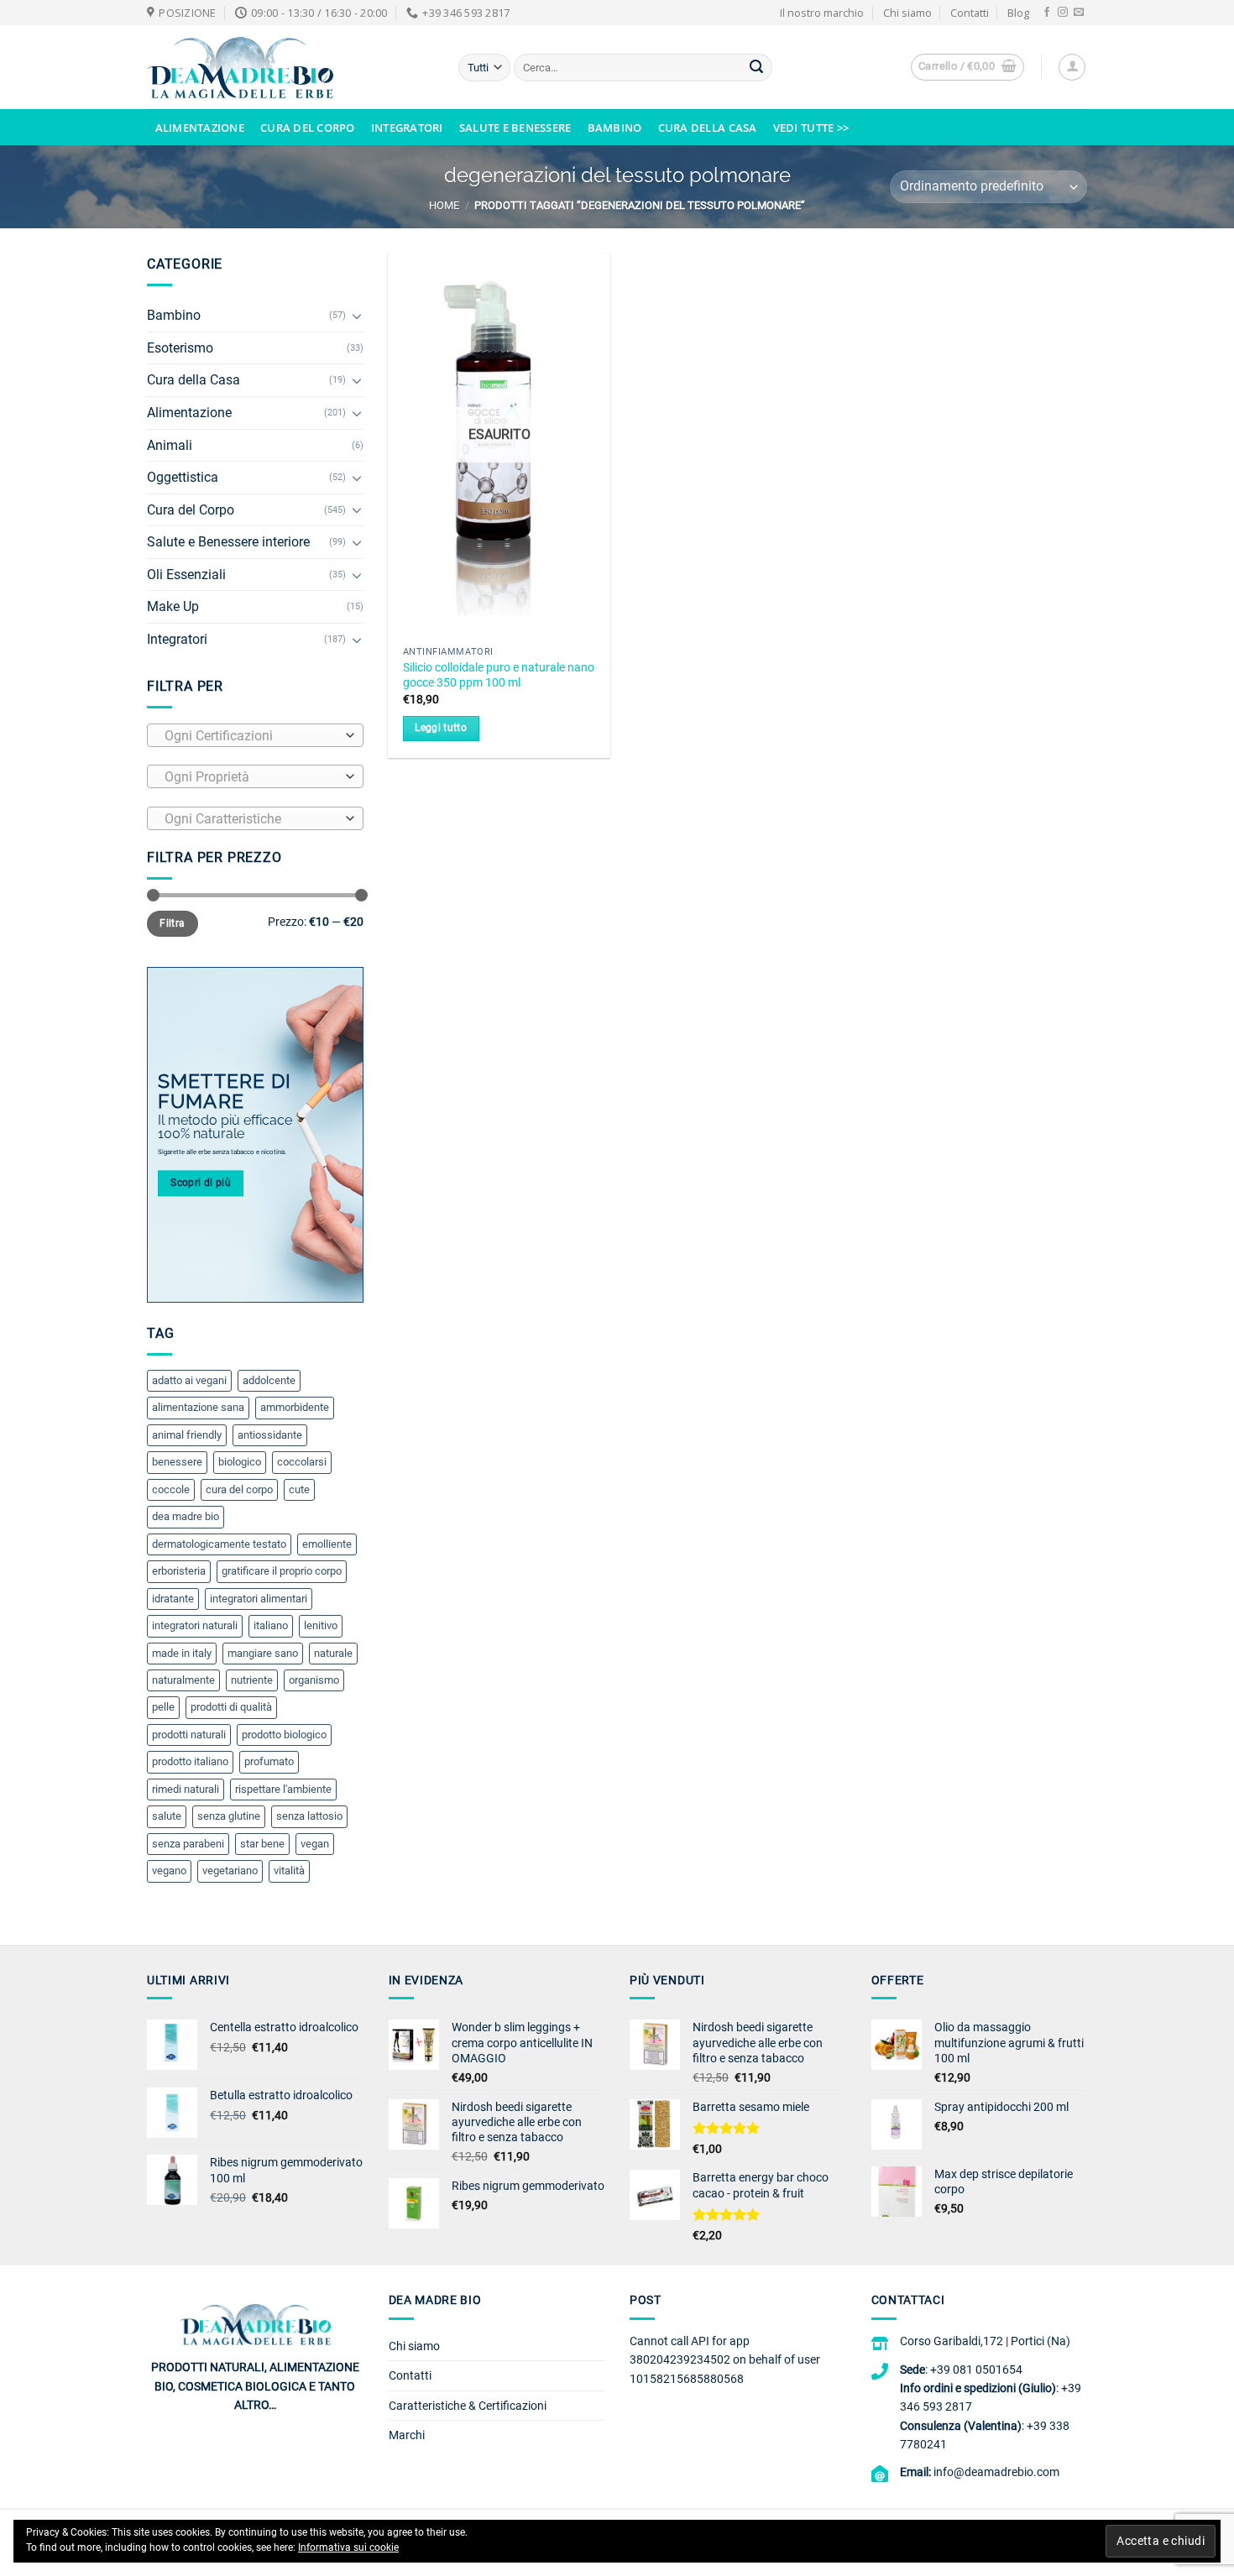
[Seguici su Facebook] (1047, 13)
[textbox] (251, 736)
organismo (314, 1680)
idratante (173, 1599)
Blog (1018, 13)
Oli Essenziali (186, 575)
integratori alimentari (259, 1599)
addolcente (269, 1380)
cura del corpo (239, 1489)
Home (444, 205)
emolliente (327, 1544)
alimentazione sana (198, 1407)
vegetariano (230, 1871)
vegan (315, 1844)
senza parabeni (188, 1844)
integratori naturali (195, 1625)
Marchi (407, 2435)
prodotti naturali (189, 1735)
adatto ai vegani (189, 1380)
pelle (163, 1707)
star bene (262, 1844)
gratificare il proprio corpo (282, 1571)
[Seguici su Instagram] (1063, 13)
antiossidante (270, 1435)
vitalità (289, 1871)
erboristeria (179, 1571)
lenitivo (321, 1625)
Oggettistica (183, 477)
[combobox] (255, 735)
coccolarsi (302, 1462)
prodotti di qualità (231, 1707)
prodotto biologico (284, 1735)
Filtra (172, 923)
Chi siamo (907, 13)
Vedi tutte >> (811, 128)
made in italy (182, 1653)
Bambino (615, 128)
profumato (269, 1761)
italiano (271, 1625)
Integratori (407, 128)
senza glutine (229, 1816)
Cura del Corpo (308, 128)
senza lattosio (309, 1816)
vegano (169, 1871)
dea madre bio (186, 1516)
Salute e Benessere (515, 128)
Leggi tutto (441, 728)
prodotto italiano (190, 1761)
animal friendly (187, 1435)
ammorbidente (295, 1407)
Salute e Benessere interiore (228, 542)
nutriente (252, 1680)
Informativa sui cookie (348, 2547)
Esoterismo (180, 348)
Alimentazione (200, 128)
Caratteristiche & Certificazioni (468, 2406)
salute (167, 1816)
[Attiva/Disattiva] (357, 316)
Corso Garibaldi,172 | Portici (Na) (985, 2341)
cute (299, 1489)
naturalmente (183, 1680)
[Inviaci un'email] (1079, 13)
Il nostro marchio (822, 13)
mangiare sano (263, 1653)
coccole (171, 1489)
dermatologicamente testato (219, 1544)
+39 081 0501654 (976, 2370)
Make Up (173, 606)
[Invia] (756, 68)
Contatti (970, 13)
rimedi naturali (186, 1789)
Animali (170, 445)
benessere (177, 1462)
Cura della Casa (708, 128)
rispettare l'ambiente (283, 1789)
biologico (240, 1462)
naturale (333, 1653)
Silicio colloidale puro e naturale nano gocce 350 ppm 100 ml (499, 676)
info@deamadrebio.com (996, 2472)
